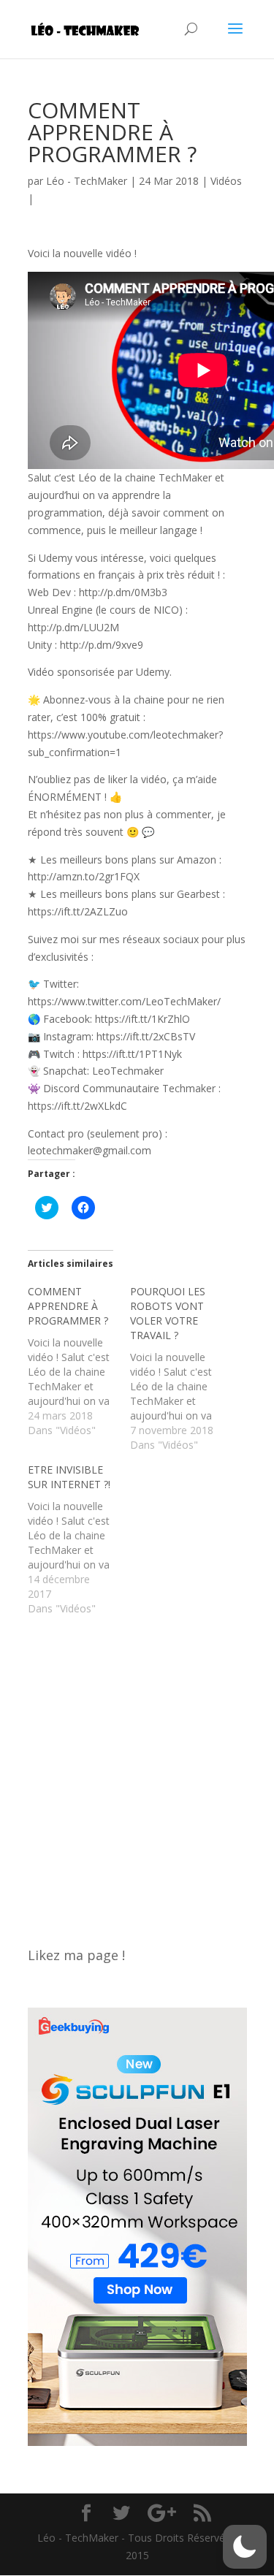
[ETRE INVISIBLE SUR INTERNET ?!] (79, 1539)
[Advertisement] (137, 1773)
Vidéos (226, 181)
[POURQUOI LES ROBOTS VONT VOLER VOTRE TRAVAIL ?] (181, 1368)
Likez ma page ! (76, 1955)
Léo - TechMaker (87, 181)
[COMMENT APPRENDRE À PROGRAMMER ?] (79, 1361)
